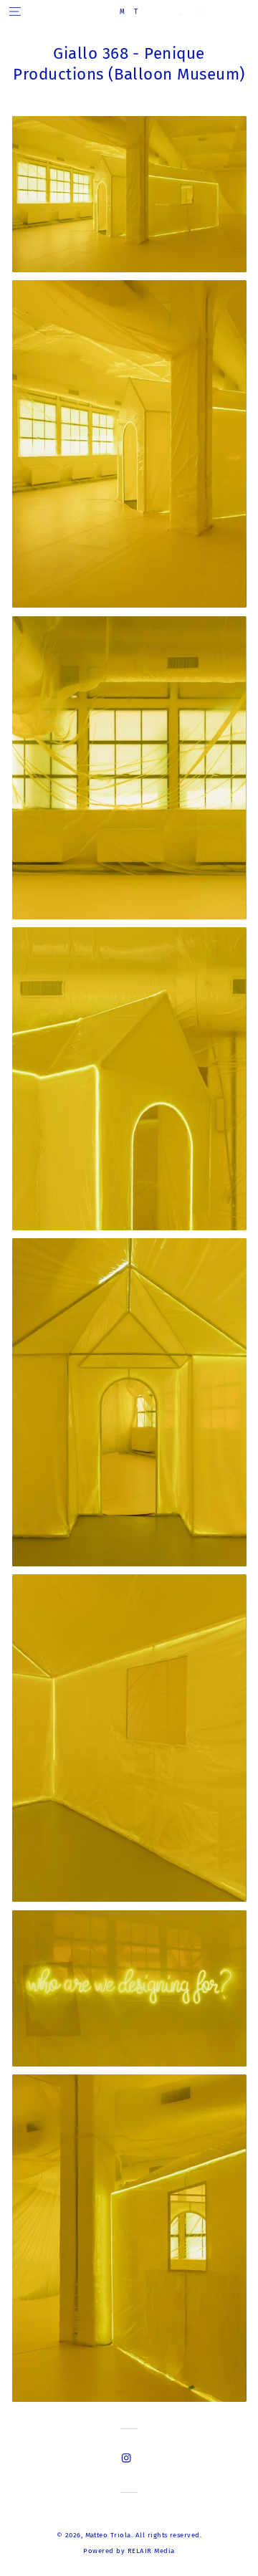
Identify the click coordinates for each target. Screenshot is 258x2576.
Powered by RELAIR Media (129, 2551)
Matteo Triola (108, 2535)
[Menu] (15, 11)
